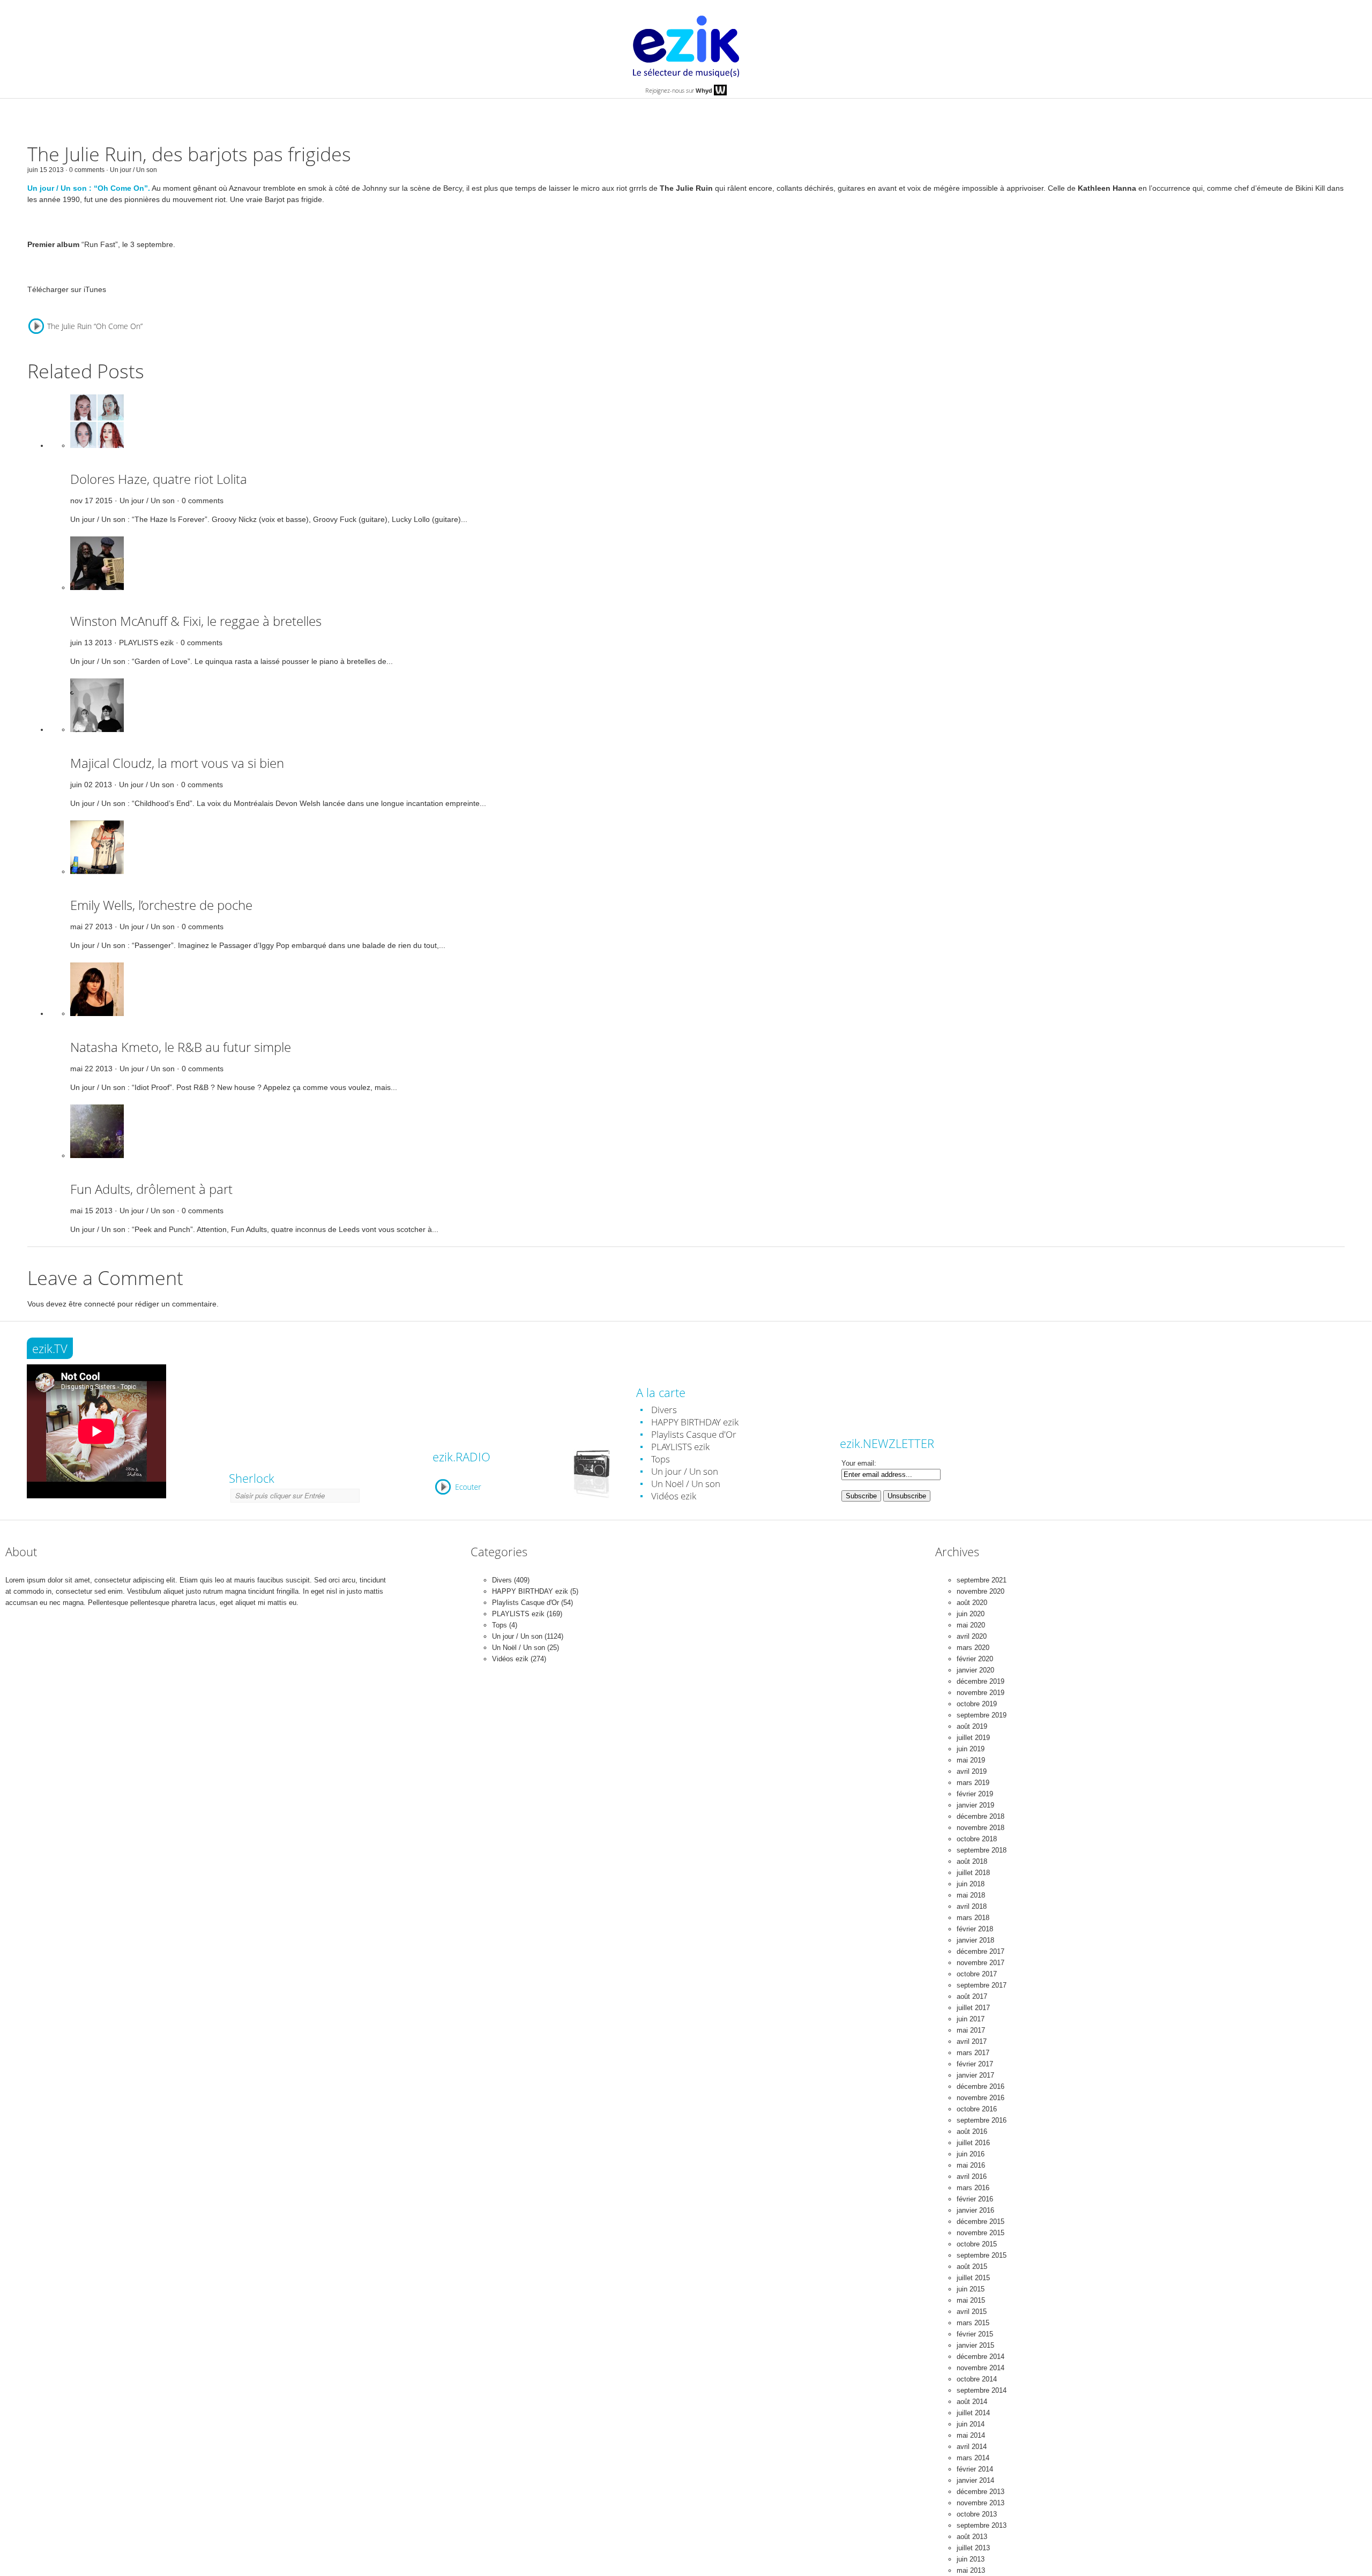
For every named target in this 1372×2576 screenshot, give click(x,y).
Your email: (859, 1463)
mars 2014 (973, 2458)
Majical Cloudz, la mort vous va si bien (177, 763)
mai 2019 (971, 1760)
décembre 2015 (980, 2222)
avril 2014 (972, 2447)
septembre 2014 (982, 2390)
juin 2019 (971, 1749)
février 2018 (975, 1929)
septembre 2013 (982, 2525)
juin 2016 (971, 2154)
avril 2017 (972, 2041)
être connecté (92, 1304)
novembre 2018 (980, 1828)
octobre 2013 (977, 2514)
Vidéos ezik (674, 1496)
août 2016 (972, 2131)
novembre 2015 (980, 2233)
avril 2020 (972, 1636)
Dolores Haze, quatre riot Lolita (159, 479)
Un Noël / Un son (686, 1484)
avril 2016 (972, 2176)
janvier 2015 (975, 2345)
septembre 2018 (982, 1850)
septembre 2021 (982, 1580)
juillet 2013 (973, 2548)
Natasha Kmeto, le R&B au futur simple (181, 1047)
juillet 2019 (973, 1738)
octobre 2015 (977, 2244)
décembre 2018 (980, 1816)
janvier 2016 (975, 2210)
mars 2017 (973, 2053)
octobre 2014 (977, 2379)
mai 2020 (971, 1625)
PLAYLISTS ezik (146, 643)
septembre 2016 (982, 2120)
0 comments (203, 501)
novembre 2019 (980, 1693)
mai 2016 (971, 2165)
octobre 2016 (977, 2109)
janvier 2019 (975, 1805)
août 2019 (972, 1726)
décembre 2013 (980, 2492)
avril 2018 (972, 1906)
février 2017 (975, 2064)
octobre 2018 (977, 1839)
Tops (661, 1459)
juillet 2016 (973, 2143)
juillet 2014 (973, 2413)
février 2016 (975, 2199)
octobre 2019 (977, 1704)
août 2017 (972, 1996)
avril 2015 (972, 2312)
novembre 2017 (980, 1963)
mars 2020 (973, 1648)
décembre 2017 (980, 1951)
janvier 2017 (975, 2075)
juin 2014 (971, 2424)
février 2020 (975, 1659)
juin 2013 (971, 2559)
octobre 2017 (977, 1974)
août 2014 (972, 2402)
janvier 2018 (975, 1940)
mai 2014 (971, 2435)
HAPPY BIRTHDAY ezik (695, 1422)
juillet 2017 (973, 2008)
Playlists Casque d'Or (694, 1434)
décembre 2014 (980, 2357)
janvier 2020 (975, 1670)
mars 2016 (973, 2188)
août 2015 (972, 2267)
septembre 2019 (982, 1715)
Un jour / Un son (133, 170)
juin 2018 (971, 1884)
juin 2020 (971, 1614)
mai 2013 (971, 2570)
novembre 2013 (980, 2503)
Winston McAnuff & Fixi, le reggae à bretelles (196, 621)
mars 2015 (973, 2323)
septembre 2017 (982, 1985)
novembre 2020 (980, 1591)
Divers (664, 1410)
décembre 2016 (980, 2086)
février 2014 (975, 2469)
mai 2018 (971, 1895)
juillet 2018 (973, 1873)
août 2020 (972, 1603)
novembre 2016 (980, 2098)
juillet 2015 (973, 2278)
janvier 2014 (975, 2480)
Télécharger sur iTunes (67, 289)
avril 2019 (972, 1771)
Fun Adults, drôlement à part (151, 1189)
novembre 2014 (980, 2368)
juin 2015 (971, 2289)
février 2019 (975, 1794)
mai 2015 (971, 2300)
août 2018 (972, 1861)
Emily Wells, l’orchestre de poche (161, 905)
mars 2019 (973, 1783)
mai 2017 (971, 2030)
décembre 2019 (980, 1681)
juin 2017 (971, 2019)
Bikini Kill (1310, 188)
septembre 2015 (982, 2255)
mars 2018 (973, 1918)
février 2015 (975, 2334)
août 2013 (972, 2537)
